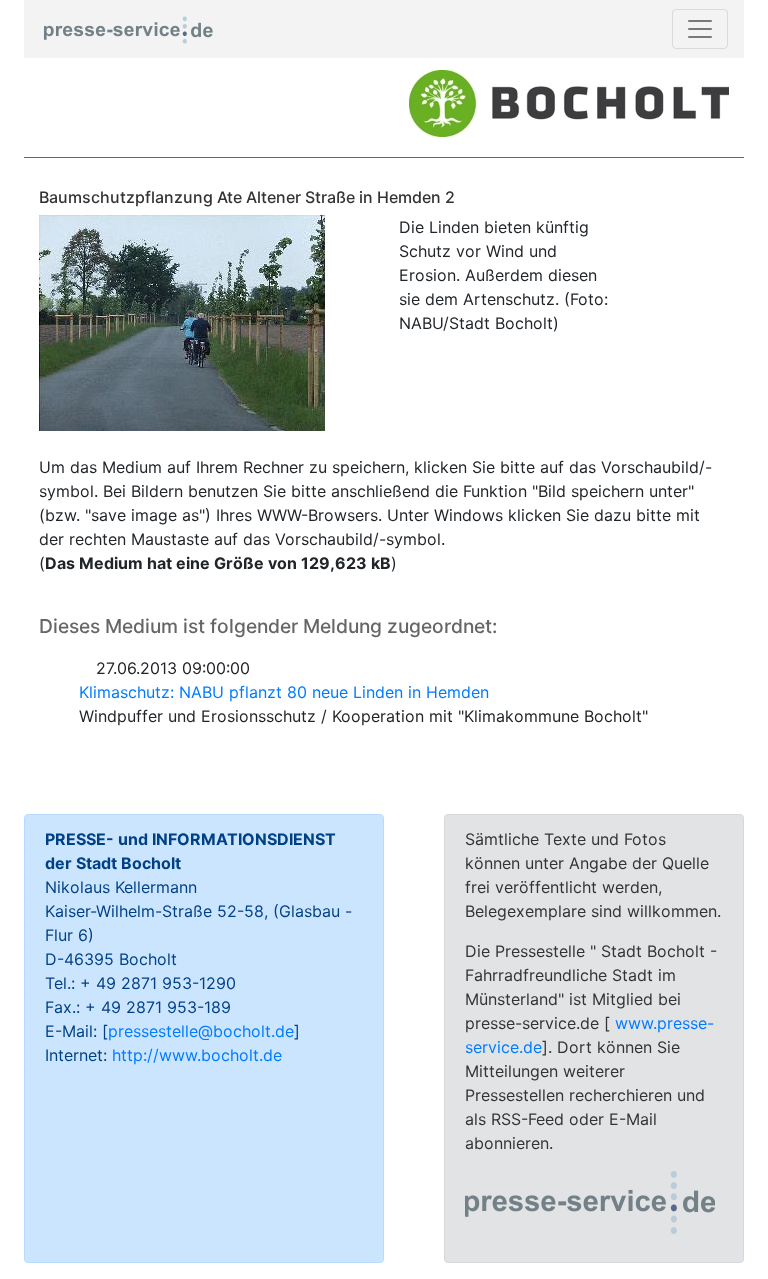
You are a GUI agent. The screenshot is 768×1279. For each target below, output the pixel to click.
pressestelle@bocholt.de (201, 1031)
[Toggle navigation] (700, 29)
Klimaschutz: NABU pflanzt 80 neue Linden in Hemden (284, 692)
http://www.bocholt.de (197, 1055)
